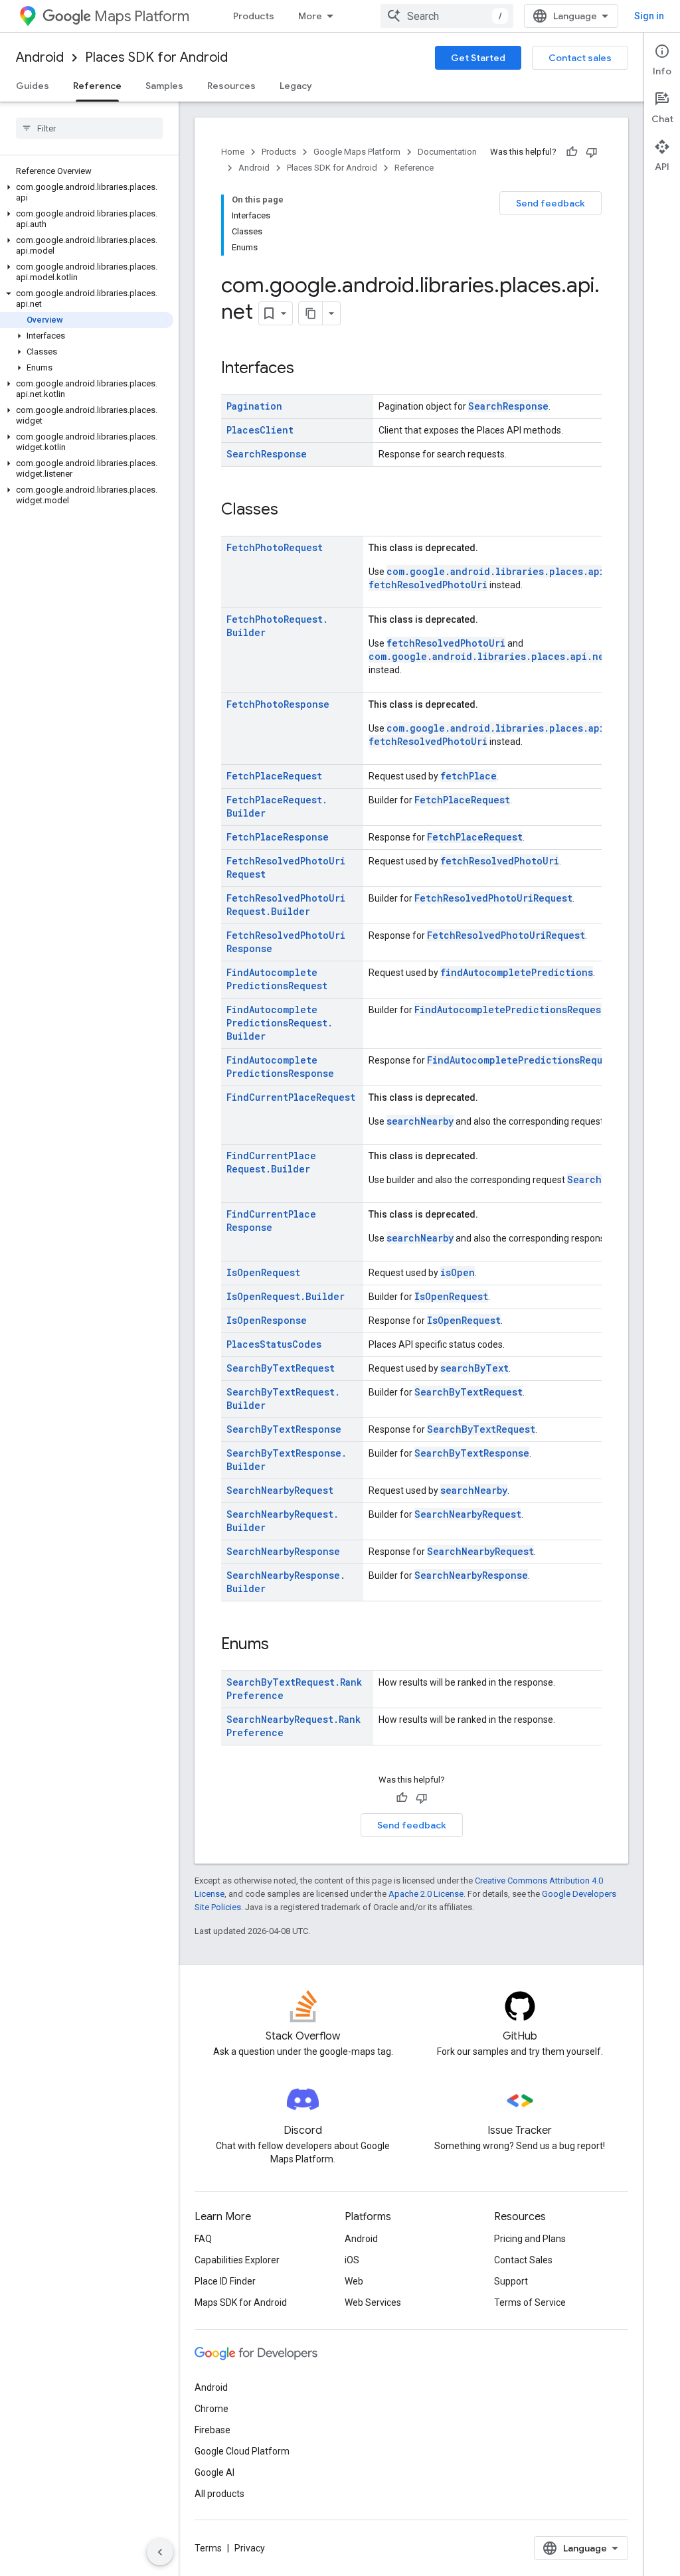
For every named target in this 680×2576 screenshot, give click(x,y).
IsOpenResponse (267, 1320)
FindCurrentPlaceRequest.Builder (271, 1162)
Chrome (212, 2409)
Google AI (214, 2472)
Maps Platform (142, 16)
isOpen (458, 1272)
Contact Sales (523, 2260)
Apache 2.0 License (426, 1894)
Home (233, 152)
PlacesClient (260, 430)
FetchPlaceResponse (278, 837)
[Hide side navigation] (160, 2552)
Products (254, 16)
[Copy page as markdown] (311, 313)
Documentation (447, 152)
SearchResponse (508, 406)
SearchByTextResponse (284, 1429)
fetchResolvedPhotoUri (428, 585)
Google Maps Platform (357, 152)
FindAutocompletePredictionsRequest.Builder (280, 1023)
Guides (33, 86)
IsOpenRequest (263, 1272)
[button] (87, 193)
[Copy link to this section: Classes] (292, 511)
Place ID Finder (225, 2281)
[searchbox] (89, 128)
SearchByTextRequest (281, 1368)
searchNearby (420, 1121)
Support (511, 2281)
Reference (97, 86)
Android (40, 57)
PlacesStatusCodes (274, 1344)
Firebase (212, 2430)
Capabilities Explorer (237, 2260)
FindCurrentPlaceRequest (291, 1097)
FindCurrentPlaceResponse (271, 1221)
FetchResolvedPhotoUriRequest (493, 898)
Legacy (296, 86)
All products (219, 2494)
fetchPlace (468, 776)
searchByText (474, 1368)
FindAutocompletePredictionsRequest (277, 979)
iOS (352, 2260)
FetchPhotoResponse (278, 704)
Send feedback (551, 203)
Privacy (250, 2548)
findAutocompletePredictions (517, 972)
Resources (231, 86)
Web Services (373, 2302)
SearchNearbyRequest (280, 1490)
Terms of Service (530, 2302)
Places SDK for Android (156, 57)
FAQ (203, 2239)
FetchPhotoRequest (275, 547)
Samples (164, 86)
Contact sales (580, 58)
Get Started (478, 58)
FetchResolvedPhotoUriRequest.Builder (286, 905)
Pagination (254, 406)
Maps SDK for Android (241, 2302)
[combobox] (447, 16)
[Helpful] (572, 152)
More (310, 16)
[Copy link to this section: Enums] (282, 1645)
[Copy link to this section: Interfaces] (307, 369)
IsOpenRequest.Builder (286, 1296)
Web (354, 2281)
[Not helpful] (592, 152)
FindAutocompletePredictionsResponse (280, 1067)
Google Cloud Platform (242, 2451)
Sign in (649, 16)
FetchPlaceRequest (274, 776)
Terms (208, 2548)
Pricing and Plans (530, 2239)
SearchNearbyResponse (283, 1551)
